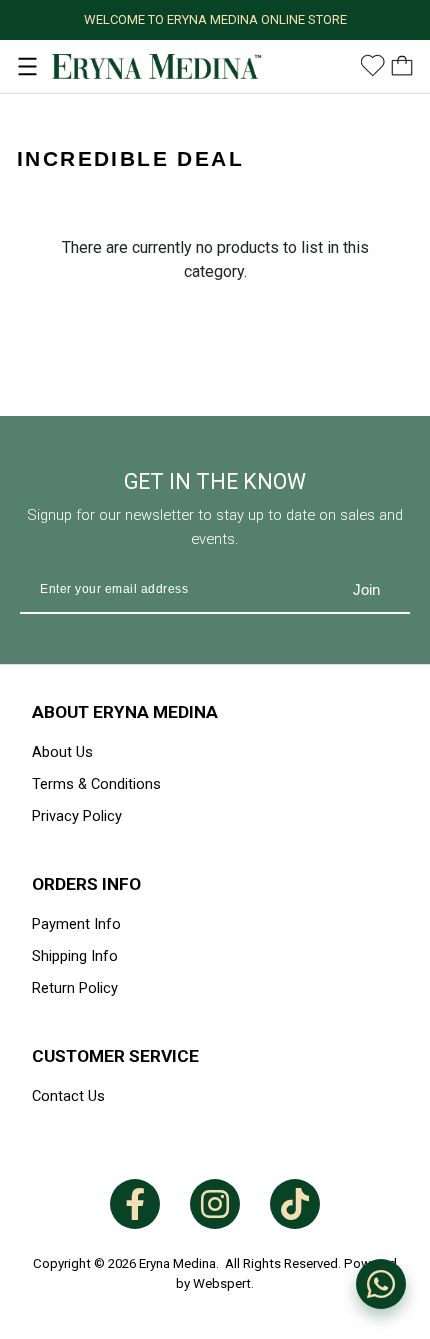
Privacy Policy (77, 816)
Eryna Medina (177, 1263)
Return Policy (75, 988)
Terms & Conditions (96, 784)
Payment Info (76, 924)
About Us (62, 752)
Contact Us (68, 1096)
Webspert (222, 1283)
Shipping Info (75, 956)
